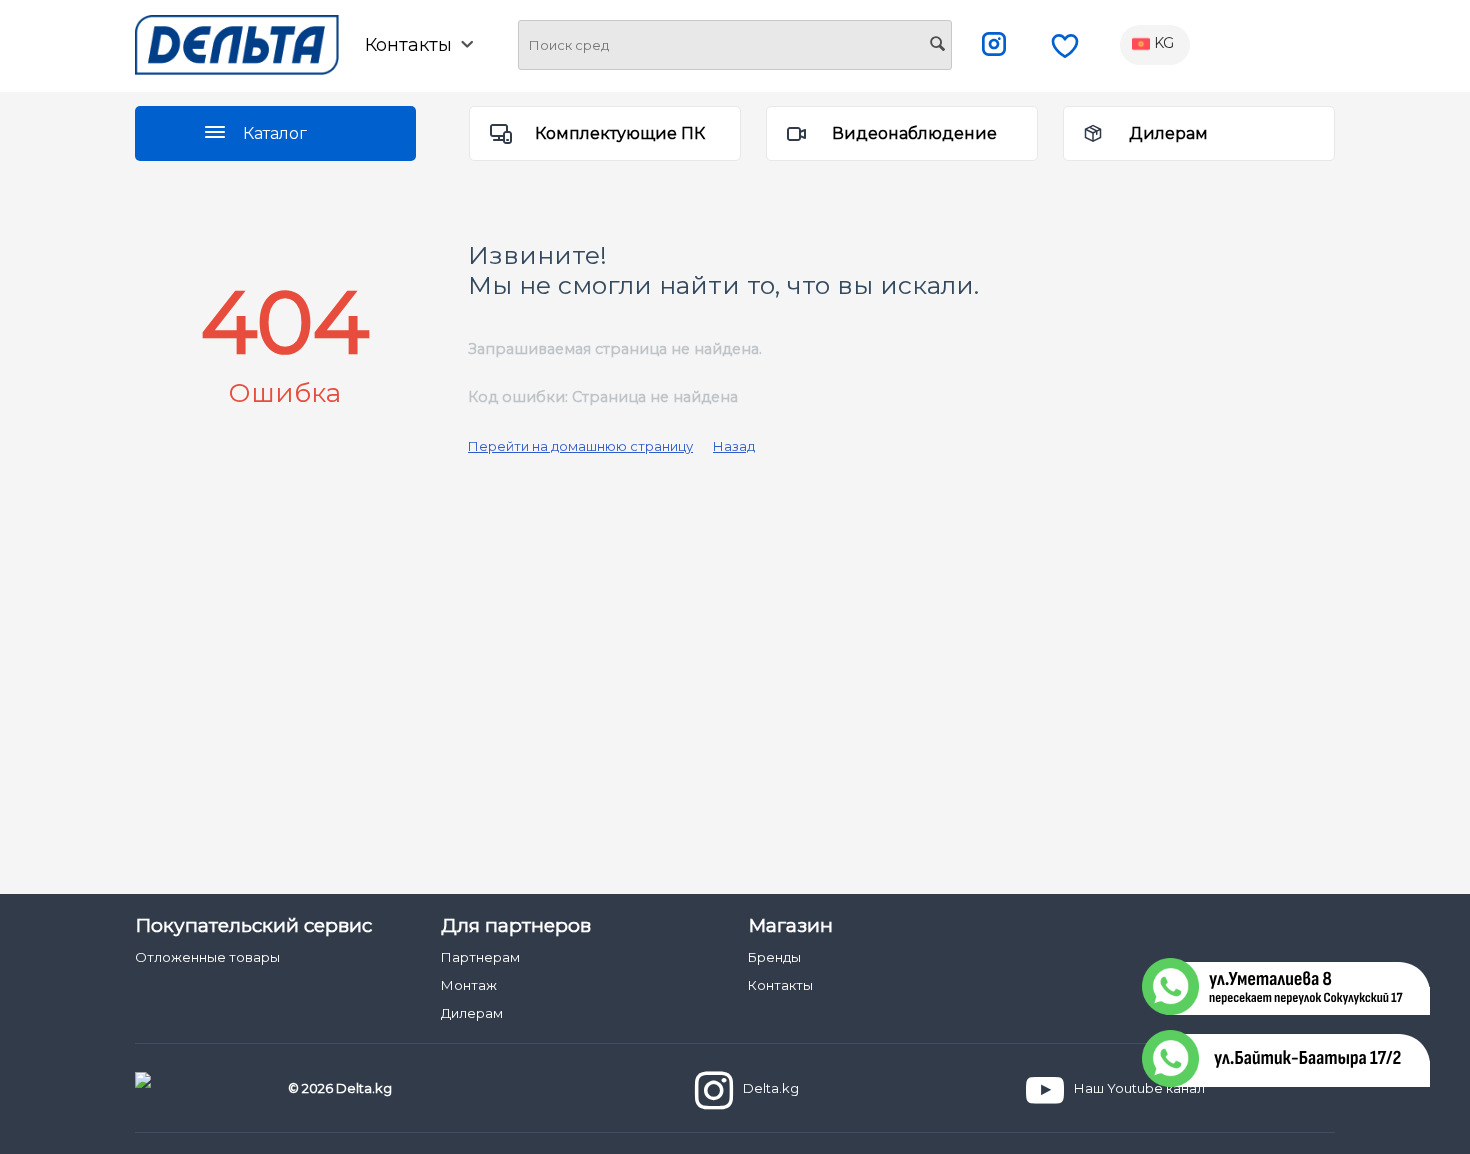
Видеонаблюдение (914, 133)
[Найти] (937, 46)
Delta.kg (771, 1088)
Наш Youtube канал (1139, 1088)
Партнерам (480, 957)
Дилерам (1168, 133)
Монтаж (469, 985)
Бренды (774, 957)
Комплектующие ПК (620, 133)
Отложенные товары (207, 957)
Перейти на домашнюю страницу (580, 446)
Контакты (780, 985)
